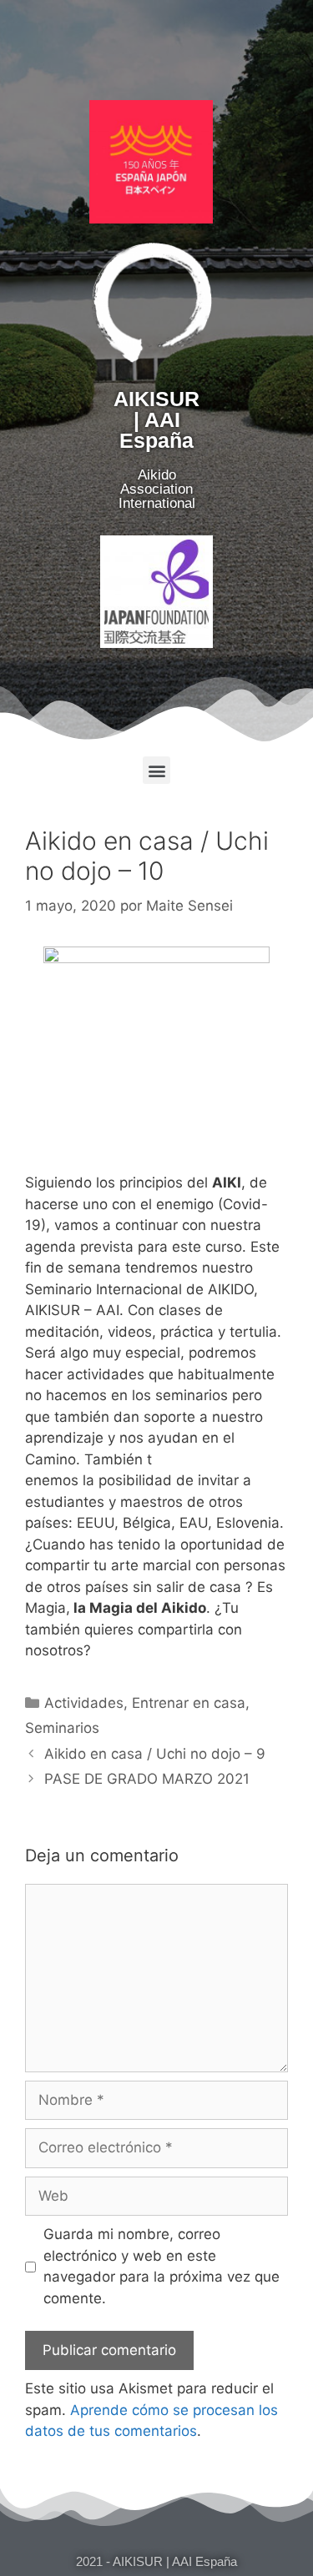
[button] (156, 770)
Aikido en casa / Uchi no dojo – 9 (155, 1754)
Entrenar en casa (189, 1703)
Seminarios (62, 1728)
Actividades (84, 1703)
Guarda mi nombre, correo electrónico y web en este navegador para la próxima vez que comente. (162, 2266)
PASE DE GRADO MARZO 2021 (147, 1779)
